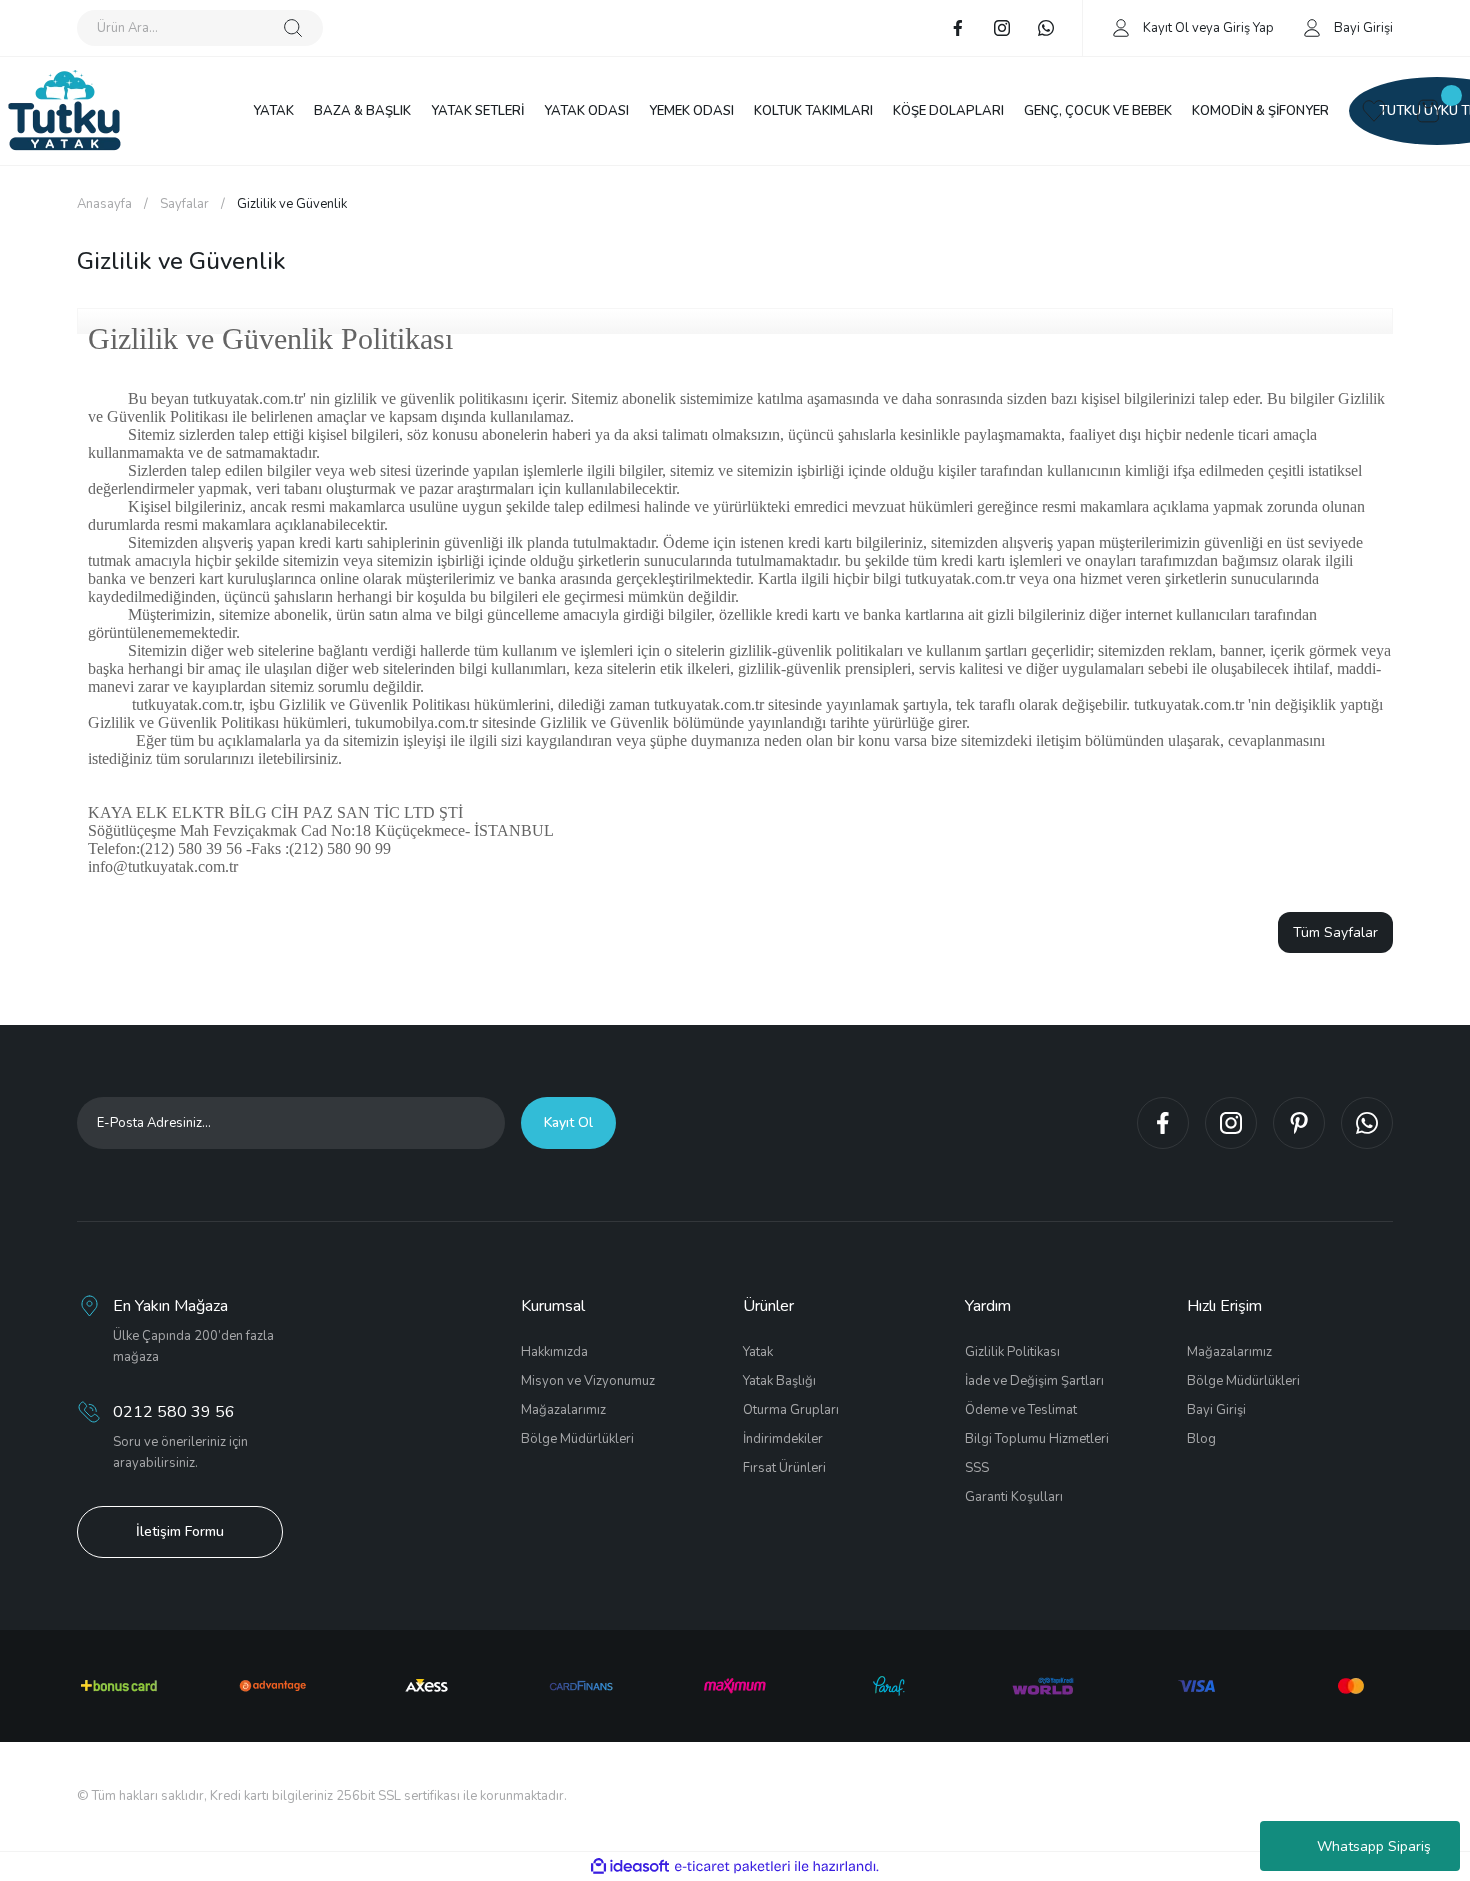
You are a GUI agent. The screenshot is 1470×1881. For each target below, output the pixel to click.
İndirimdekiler (783, 1439)
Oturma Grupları (791, 1410)
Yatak (758, 1352)
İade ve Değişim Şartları (1034, 1381)
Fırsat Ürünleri (784, 1468)
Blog (1201, 1439)
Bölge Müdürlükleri (577, 1439)
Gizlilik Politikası (1012, 1352)
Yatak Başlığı (779, 1381)
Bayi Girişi (1216, 1410)
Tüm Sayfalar (1335, 932)
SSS (977, 1468)
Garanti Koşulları (1014, 1497)
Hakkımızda (554, 1352)
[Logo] (64, 111)
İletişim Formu (180, 1531)
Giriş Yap (1248, 28)
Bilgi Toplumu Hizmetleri (1037, 1439)
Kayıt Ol (1166, 28)
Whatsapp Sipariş (1374, 1846)
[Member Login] (1121, 27)
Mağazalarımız (563, 1410)
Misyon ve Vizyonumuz (588, 1381)
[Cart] (1428, 111)
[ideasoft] (630, 1866)
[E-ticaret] (732, 1867)
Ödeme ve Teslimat (1021, 1410)
